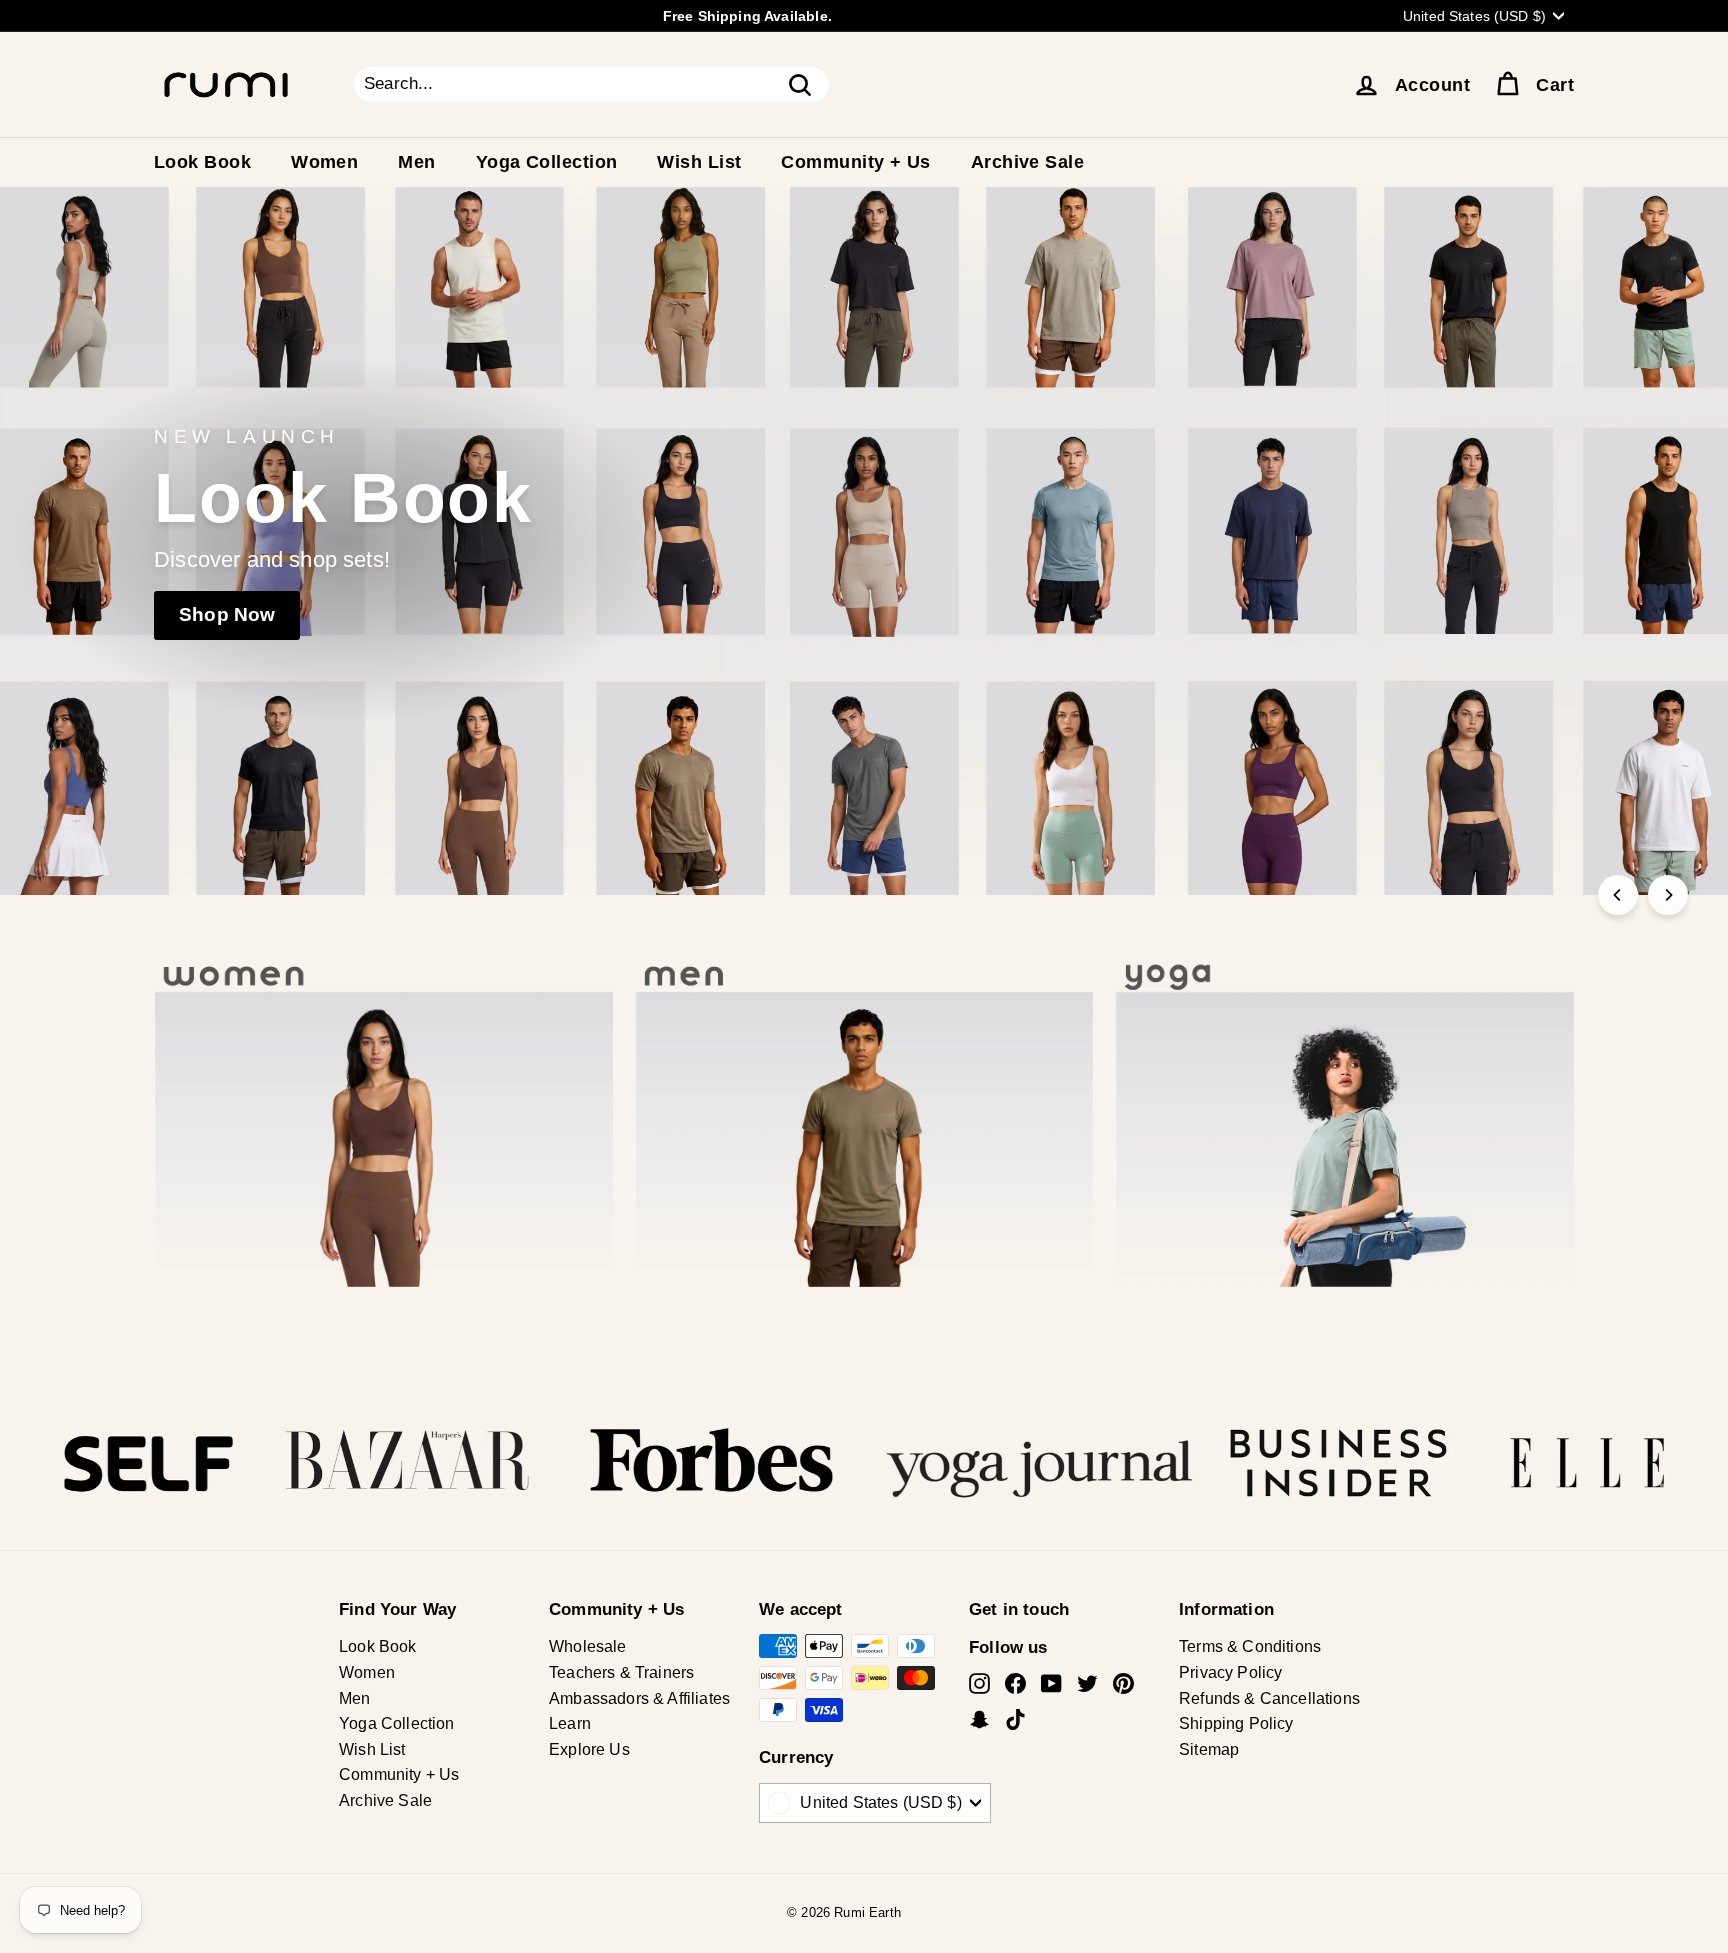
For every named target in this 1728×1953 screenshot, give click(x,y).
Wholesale (588, 1646)
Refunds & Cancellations (1269, 1698)
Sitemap (1209, 1749)
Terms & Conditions (1250, 1646)
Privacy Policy (1230, 1672)
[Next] (1668, 895)
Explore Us (589, 1749)
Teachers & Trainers (621, 1672)
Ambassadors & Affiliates (639, 1698)
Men (416, 162)
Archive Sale (1027, 162)
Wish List (699, 162)
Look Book (202, 162)
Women (324, 162)
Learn (570, 1723)
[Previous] (1618, 895)
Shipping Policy (1236, 1723)
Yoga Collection (547, 162)
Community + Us (855, 162)
